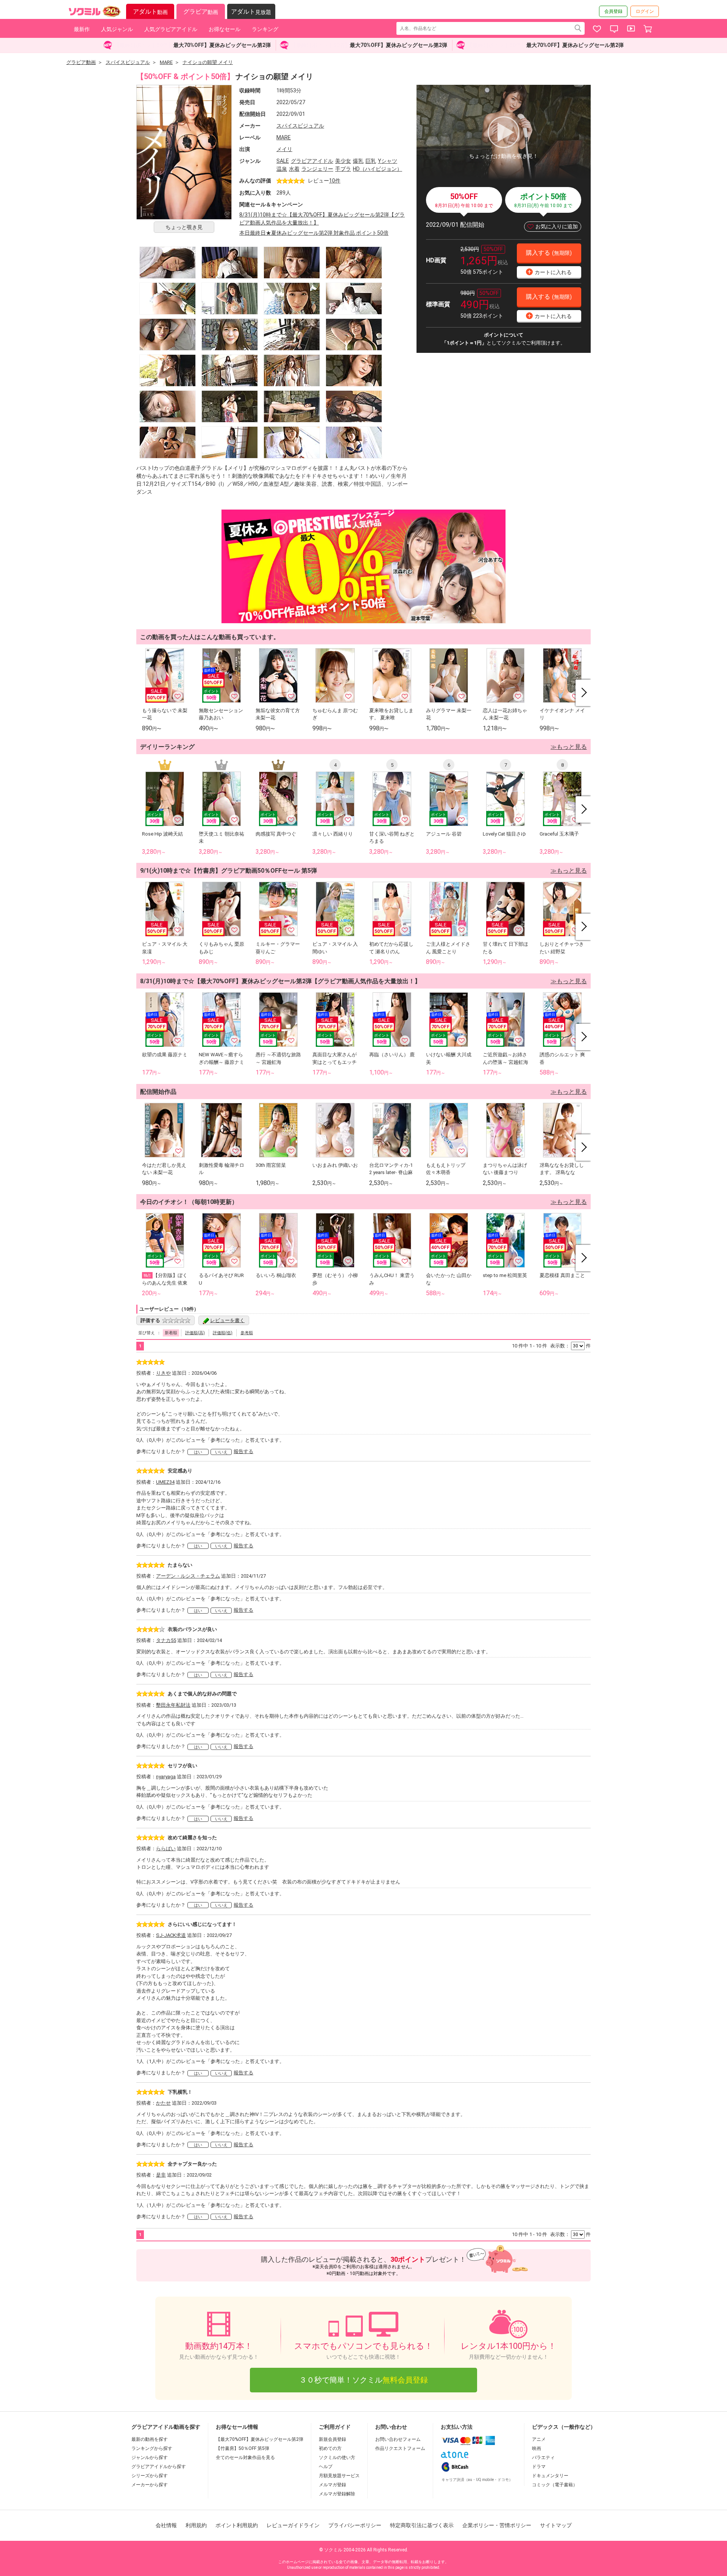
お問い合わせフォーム (398, 2439)
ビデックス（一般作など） (564, 2427)
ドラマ (539, 2467)
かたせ (163, 2103)
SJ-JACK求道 (171, 1935)
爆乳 (358, 161)
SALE (283, 161)
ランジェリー (317, 169)
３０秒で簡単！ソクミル (363, 2380)
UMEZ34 (165, 1482)
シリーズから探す (150, 2476)
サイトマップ (556, 2525)
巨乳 (371, 161)
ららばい (166, 1849)
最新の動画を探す (150, 2439)
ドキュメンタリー (550, 2476)
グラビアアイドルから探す (159, 2467)
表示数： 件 (570, 1346)
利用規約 (196, 2525)
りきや (163, 1373)
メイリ (284, 149)
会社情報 (166, 2525)
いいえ (221, 1452)
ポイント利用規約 (237, 2525)
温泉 (282, 169)
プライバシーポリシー (355, 2525)
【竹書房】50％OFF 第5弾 (243, 2448)
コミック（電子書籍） (555, 2485)
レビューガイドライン (293, 2525)
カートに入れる (550, 272)
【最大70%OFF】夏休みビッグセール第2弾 (260, 2439)
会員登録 (613, 11)
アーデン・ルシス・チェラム (188, 1576)
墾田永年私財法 (173, 1705)
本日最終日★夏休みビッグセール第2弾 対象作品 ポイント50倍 (314, 233)
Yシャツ (388, 161)
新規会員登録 (332, 2439)
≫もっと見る (569, 747)
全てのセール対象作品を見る (245, 2457)
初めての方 (330, 2448)
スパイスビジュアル (300, 126)
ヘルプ (326, 2467)
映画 (537, 2448)
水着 (294, 169)
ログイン (645, 11)
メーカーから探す (150, 2485)
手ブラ (343, 169)
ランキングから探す (152, 2448)
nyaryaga (166, 1777)
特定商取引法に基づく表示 (422, 2525)
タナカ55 (166, 1640)
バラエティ (543, 2457)
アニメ (539, 2439)
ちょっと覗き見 (184, 227)
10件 (335, 181)
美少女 (343, 161)
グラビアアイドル (312, 161)
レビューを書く (227, 1320)
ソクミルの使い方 (337, 2457)
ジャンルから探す (150, 2457)
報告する (243, 1451)
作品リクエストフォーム (400, 2448)
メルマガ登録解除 (337, 2494)
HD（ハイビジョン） (378, 169)
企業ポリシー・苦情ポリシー (497, 2525)
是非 (161, 2175)
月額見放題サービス (339, 2476)
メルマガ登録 (332, 2485)
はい (198, 1452)
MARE (284, 137)
